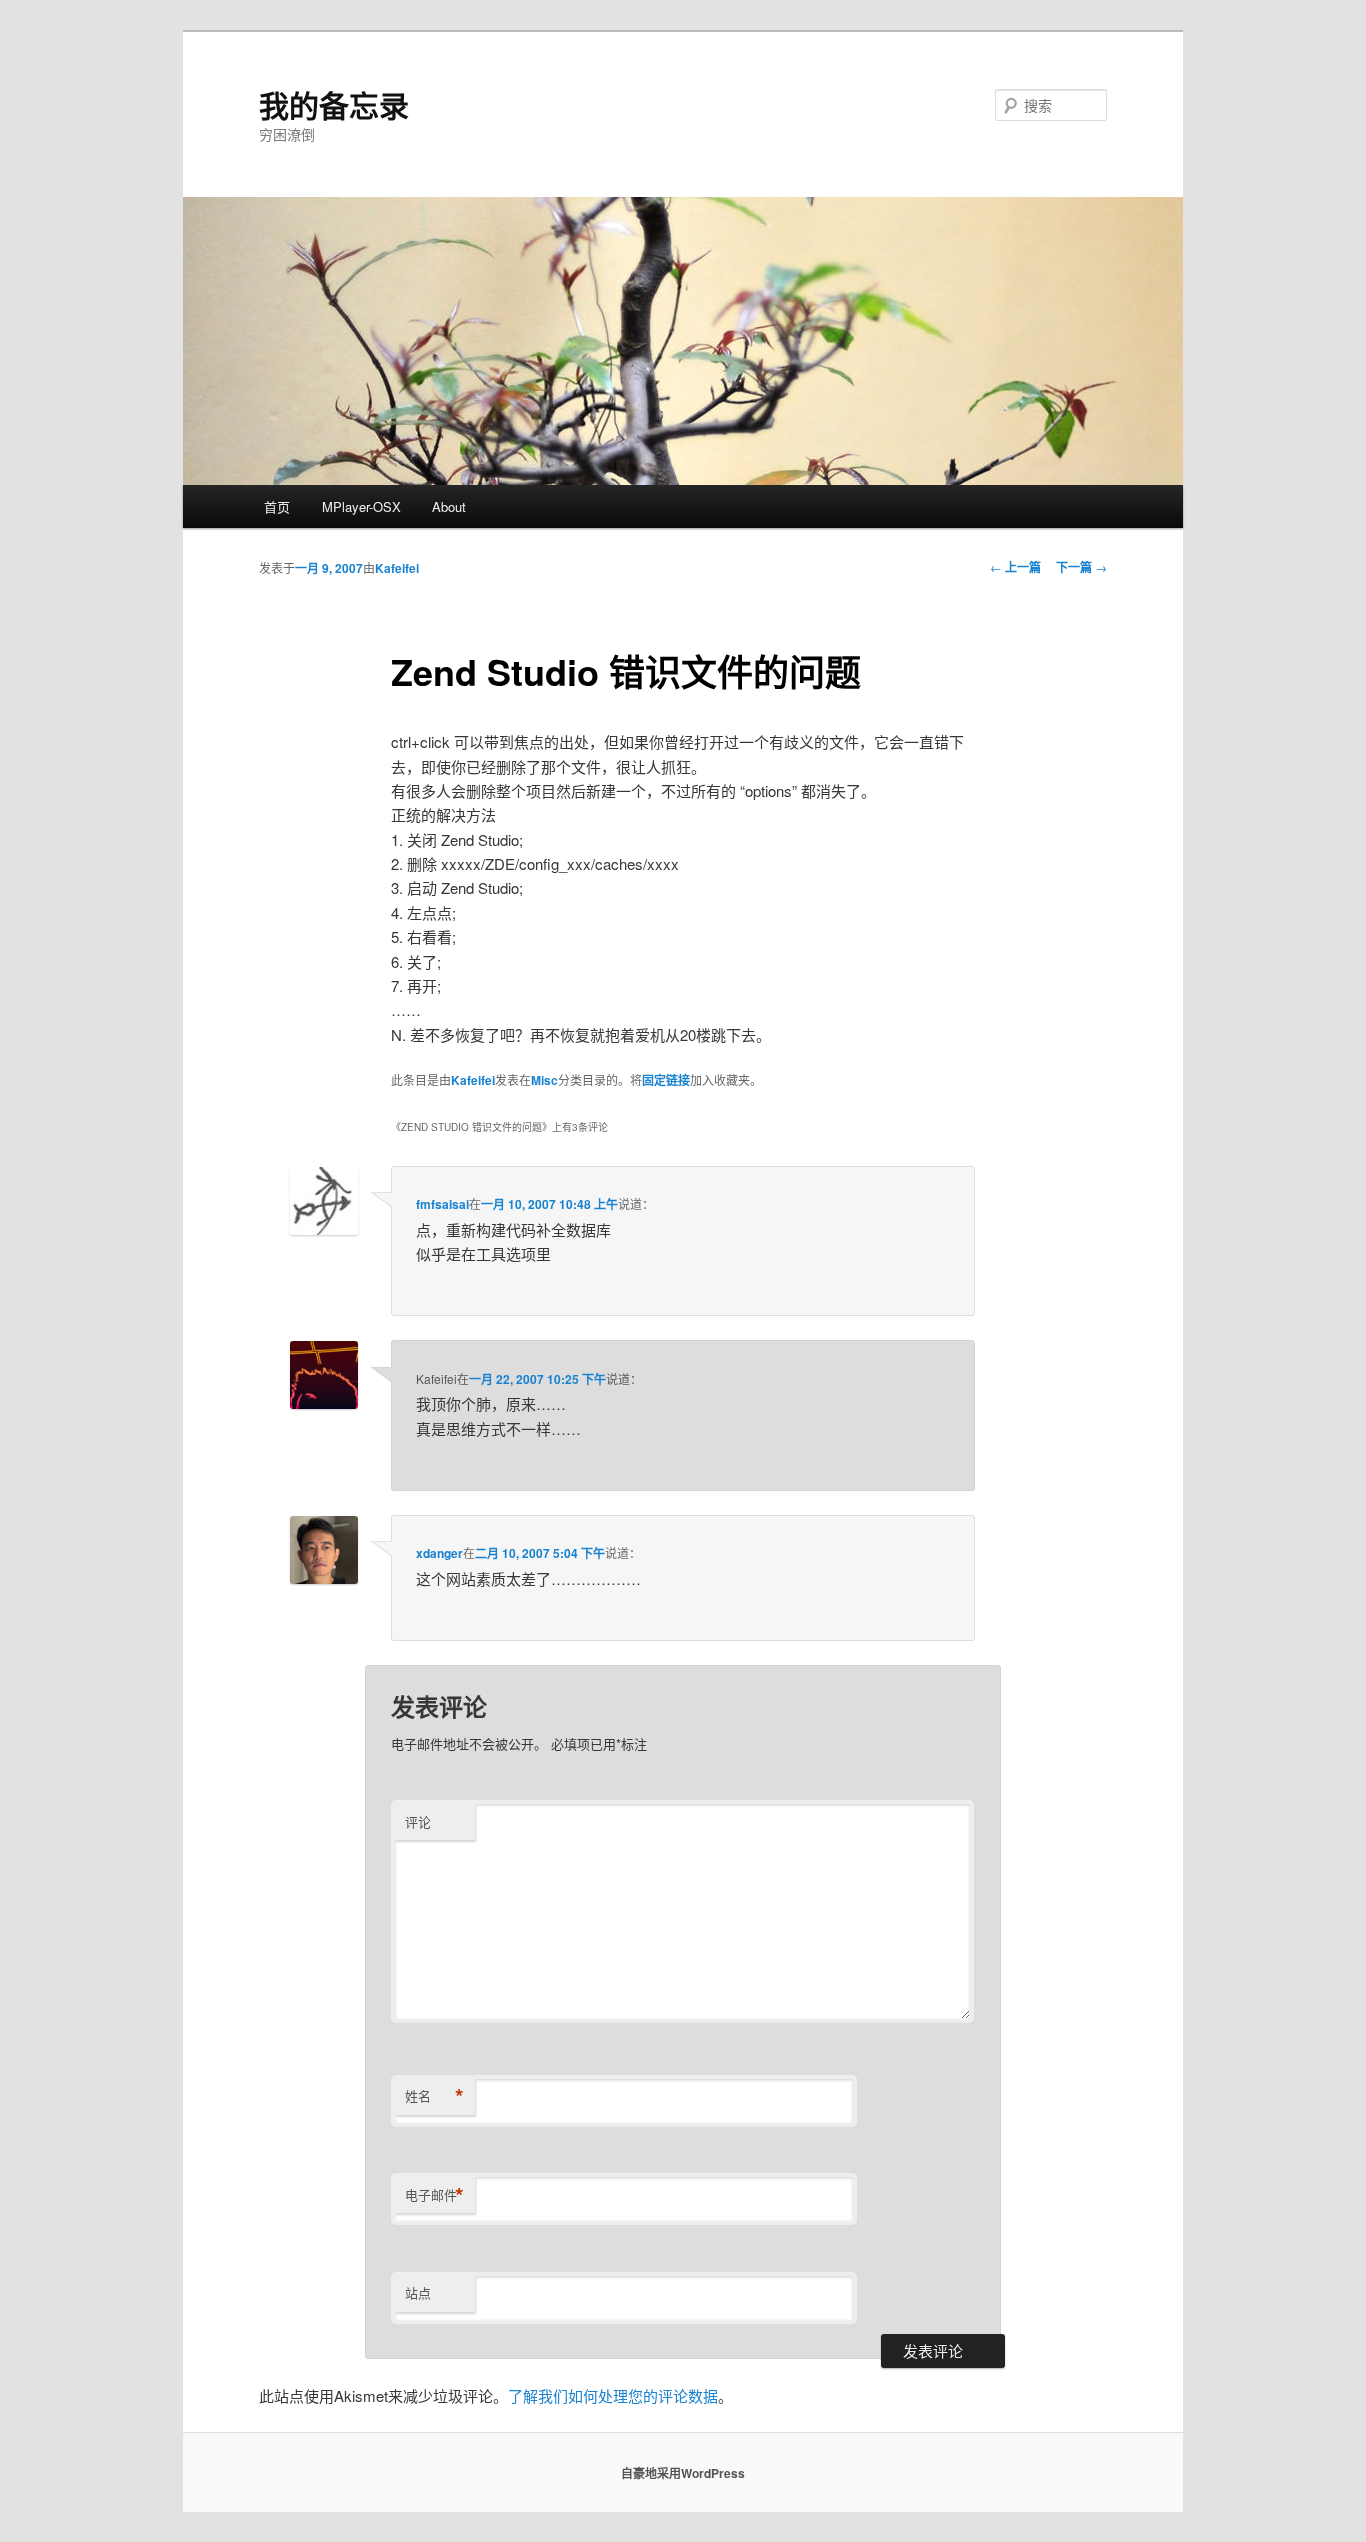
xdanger (439, 1553)
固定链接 (666, 1080)
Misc (544, 1080)
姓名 (434, 2096)
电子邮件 (434, 2195)
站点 (418, 2292)
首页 (277, 506)
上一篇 (1015, 567)
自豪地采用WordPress (683, 2473)
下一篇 (1081, 567)
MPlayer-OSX (361, 506)
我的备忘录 (334, 104)
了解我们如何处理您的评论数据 (613, 2395)
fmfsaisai (442, 1204)
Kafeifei (397, 568)
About (449, 506)
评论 (418, 1821)
